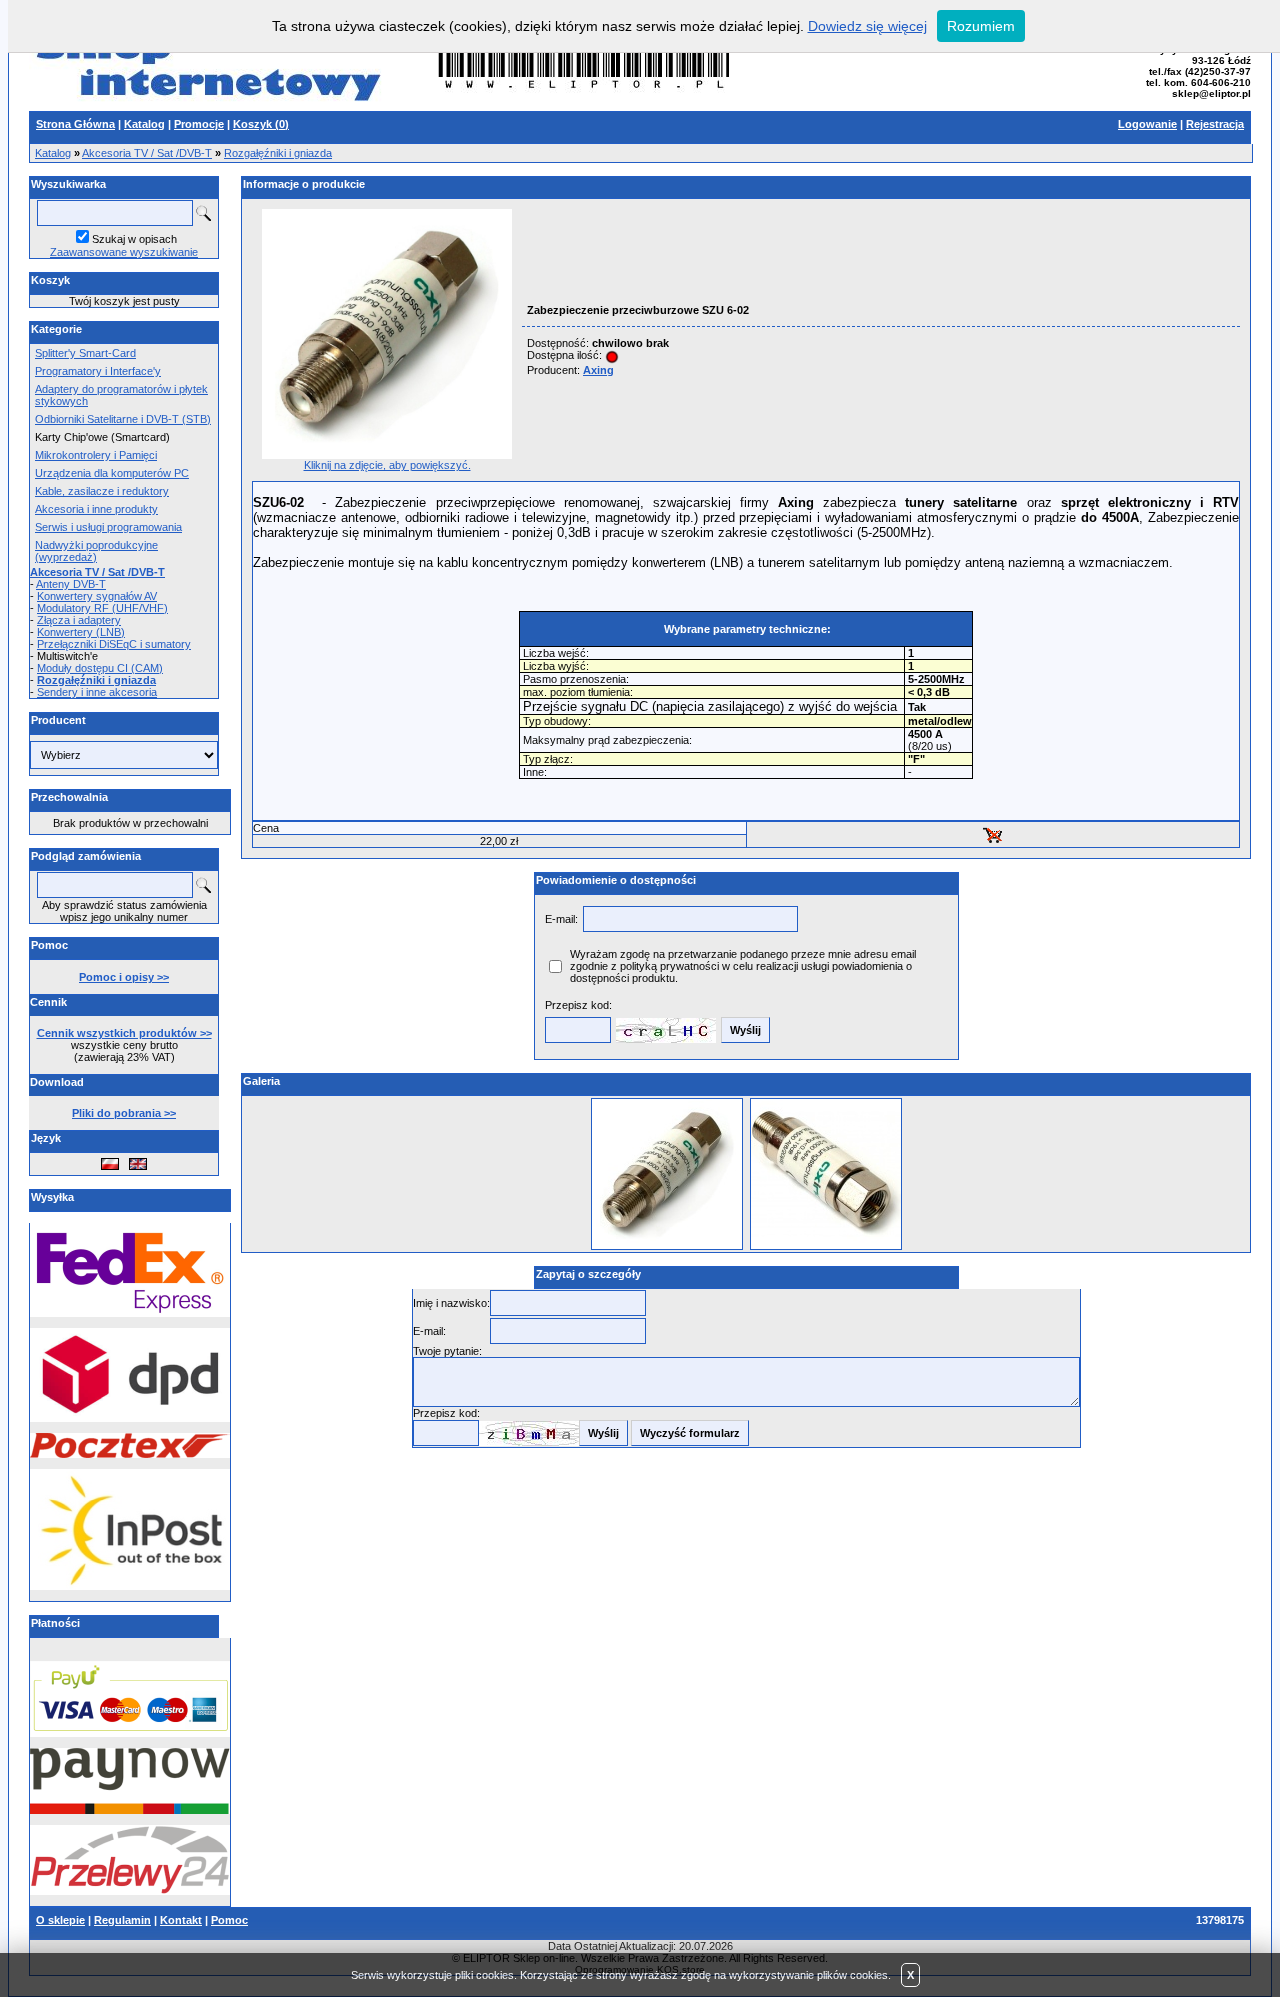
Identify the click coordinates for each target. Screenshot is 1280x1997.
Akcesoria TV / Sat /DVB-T (147, 153)
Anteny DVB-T (71, 584)
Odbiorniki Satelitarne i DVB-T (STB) (123, 419)
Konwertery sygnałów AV (97, 596)
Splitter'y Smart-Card (85, 353)
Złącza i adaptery (79, 620)
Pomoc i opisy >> (124, 977)
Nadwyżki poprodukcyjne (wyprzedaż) (96, 551)
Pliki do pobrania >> (124, 1113)
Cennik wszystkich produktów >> (124, 1033)
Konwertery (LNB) (81, 632)
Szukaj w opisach (134, 239)
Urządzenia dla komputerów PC (112, 473)
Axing (598, 370)
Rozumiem (981, 26)
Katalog (53, 153)
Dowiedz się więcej (867, 26)
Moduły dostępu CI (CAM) (100, 668)
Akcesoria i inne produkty (96, 509)
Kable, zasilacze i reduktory (102, 491)
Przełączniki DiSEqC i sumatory (114, 644)
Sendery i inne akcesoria (97, 692)
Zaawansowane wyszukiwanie (124, 252)
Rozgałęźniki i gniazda (278, 153)
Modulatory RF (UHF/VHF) (102, 608)
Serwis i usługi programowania (108, 527)
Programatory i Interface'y (98, 371)
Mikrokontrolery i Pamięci (96, 455)
